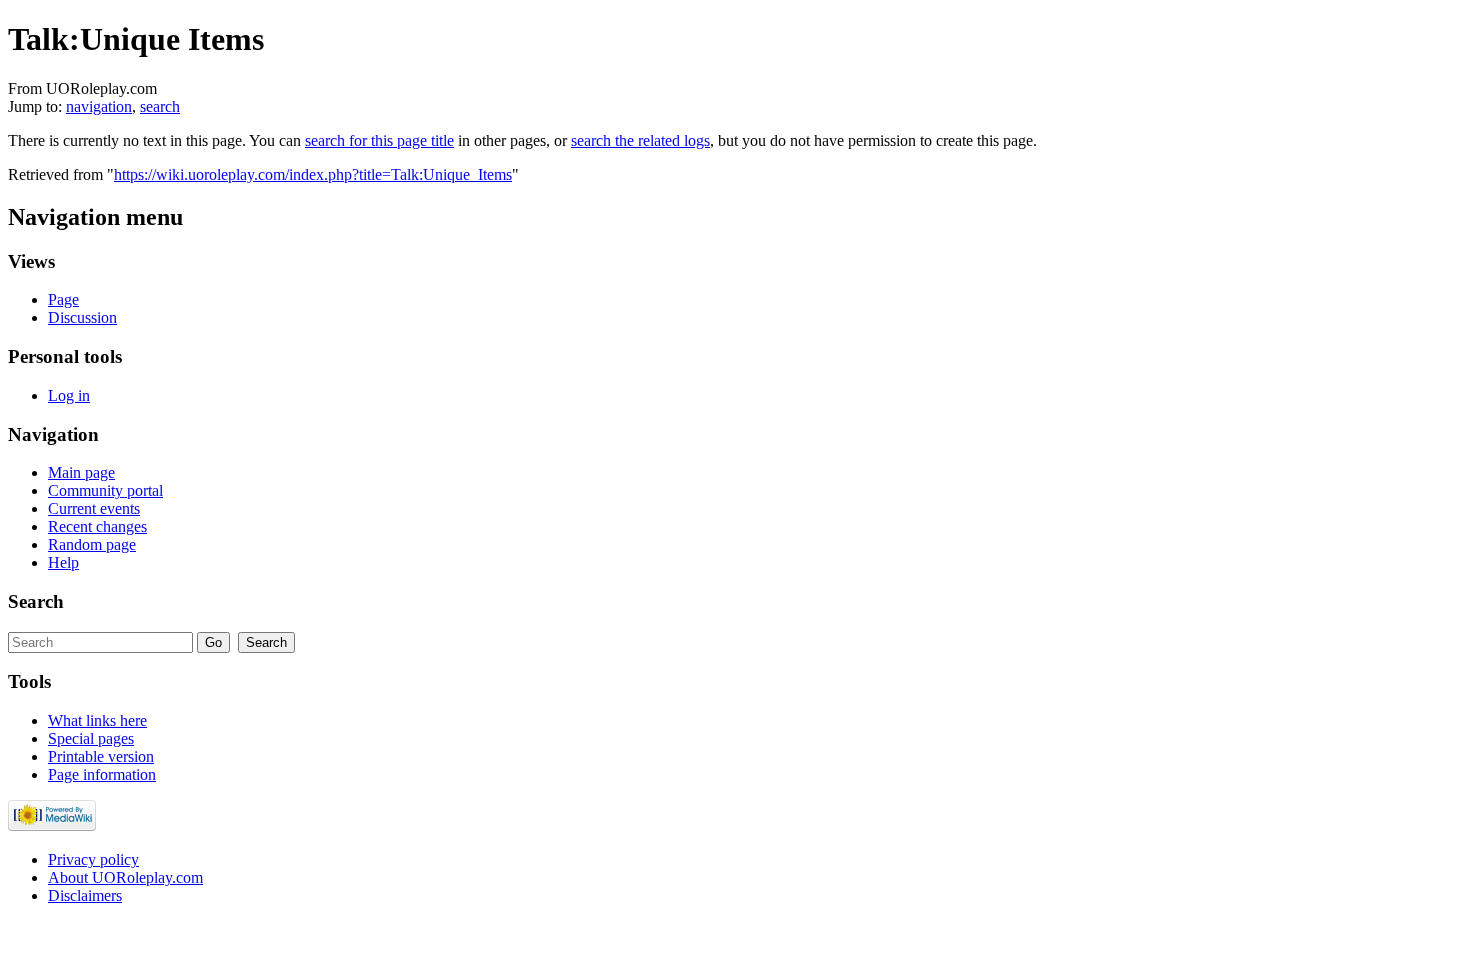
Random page (92, 544)
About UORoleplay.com (125, 877)
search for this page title (379, 140)
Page (63, 299)
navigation (99, 106)
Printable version (101, 756)
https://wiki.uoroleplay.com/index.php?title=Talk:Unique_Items (313, 174)
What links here (97, 720)
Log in (69, 395)
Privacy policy (93, 859)
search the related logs (640, 140)
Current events (94, 508)
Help (63, 562)
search (160, 106)
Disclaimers (85, 895)
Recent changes (97, 526)
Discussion (82, 317)
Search (36, 601)
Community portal (105, 490)
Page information (102, 774)
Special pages (91, 738)
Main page (81, 472)
